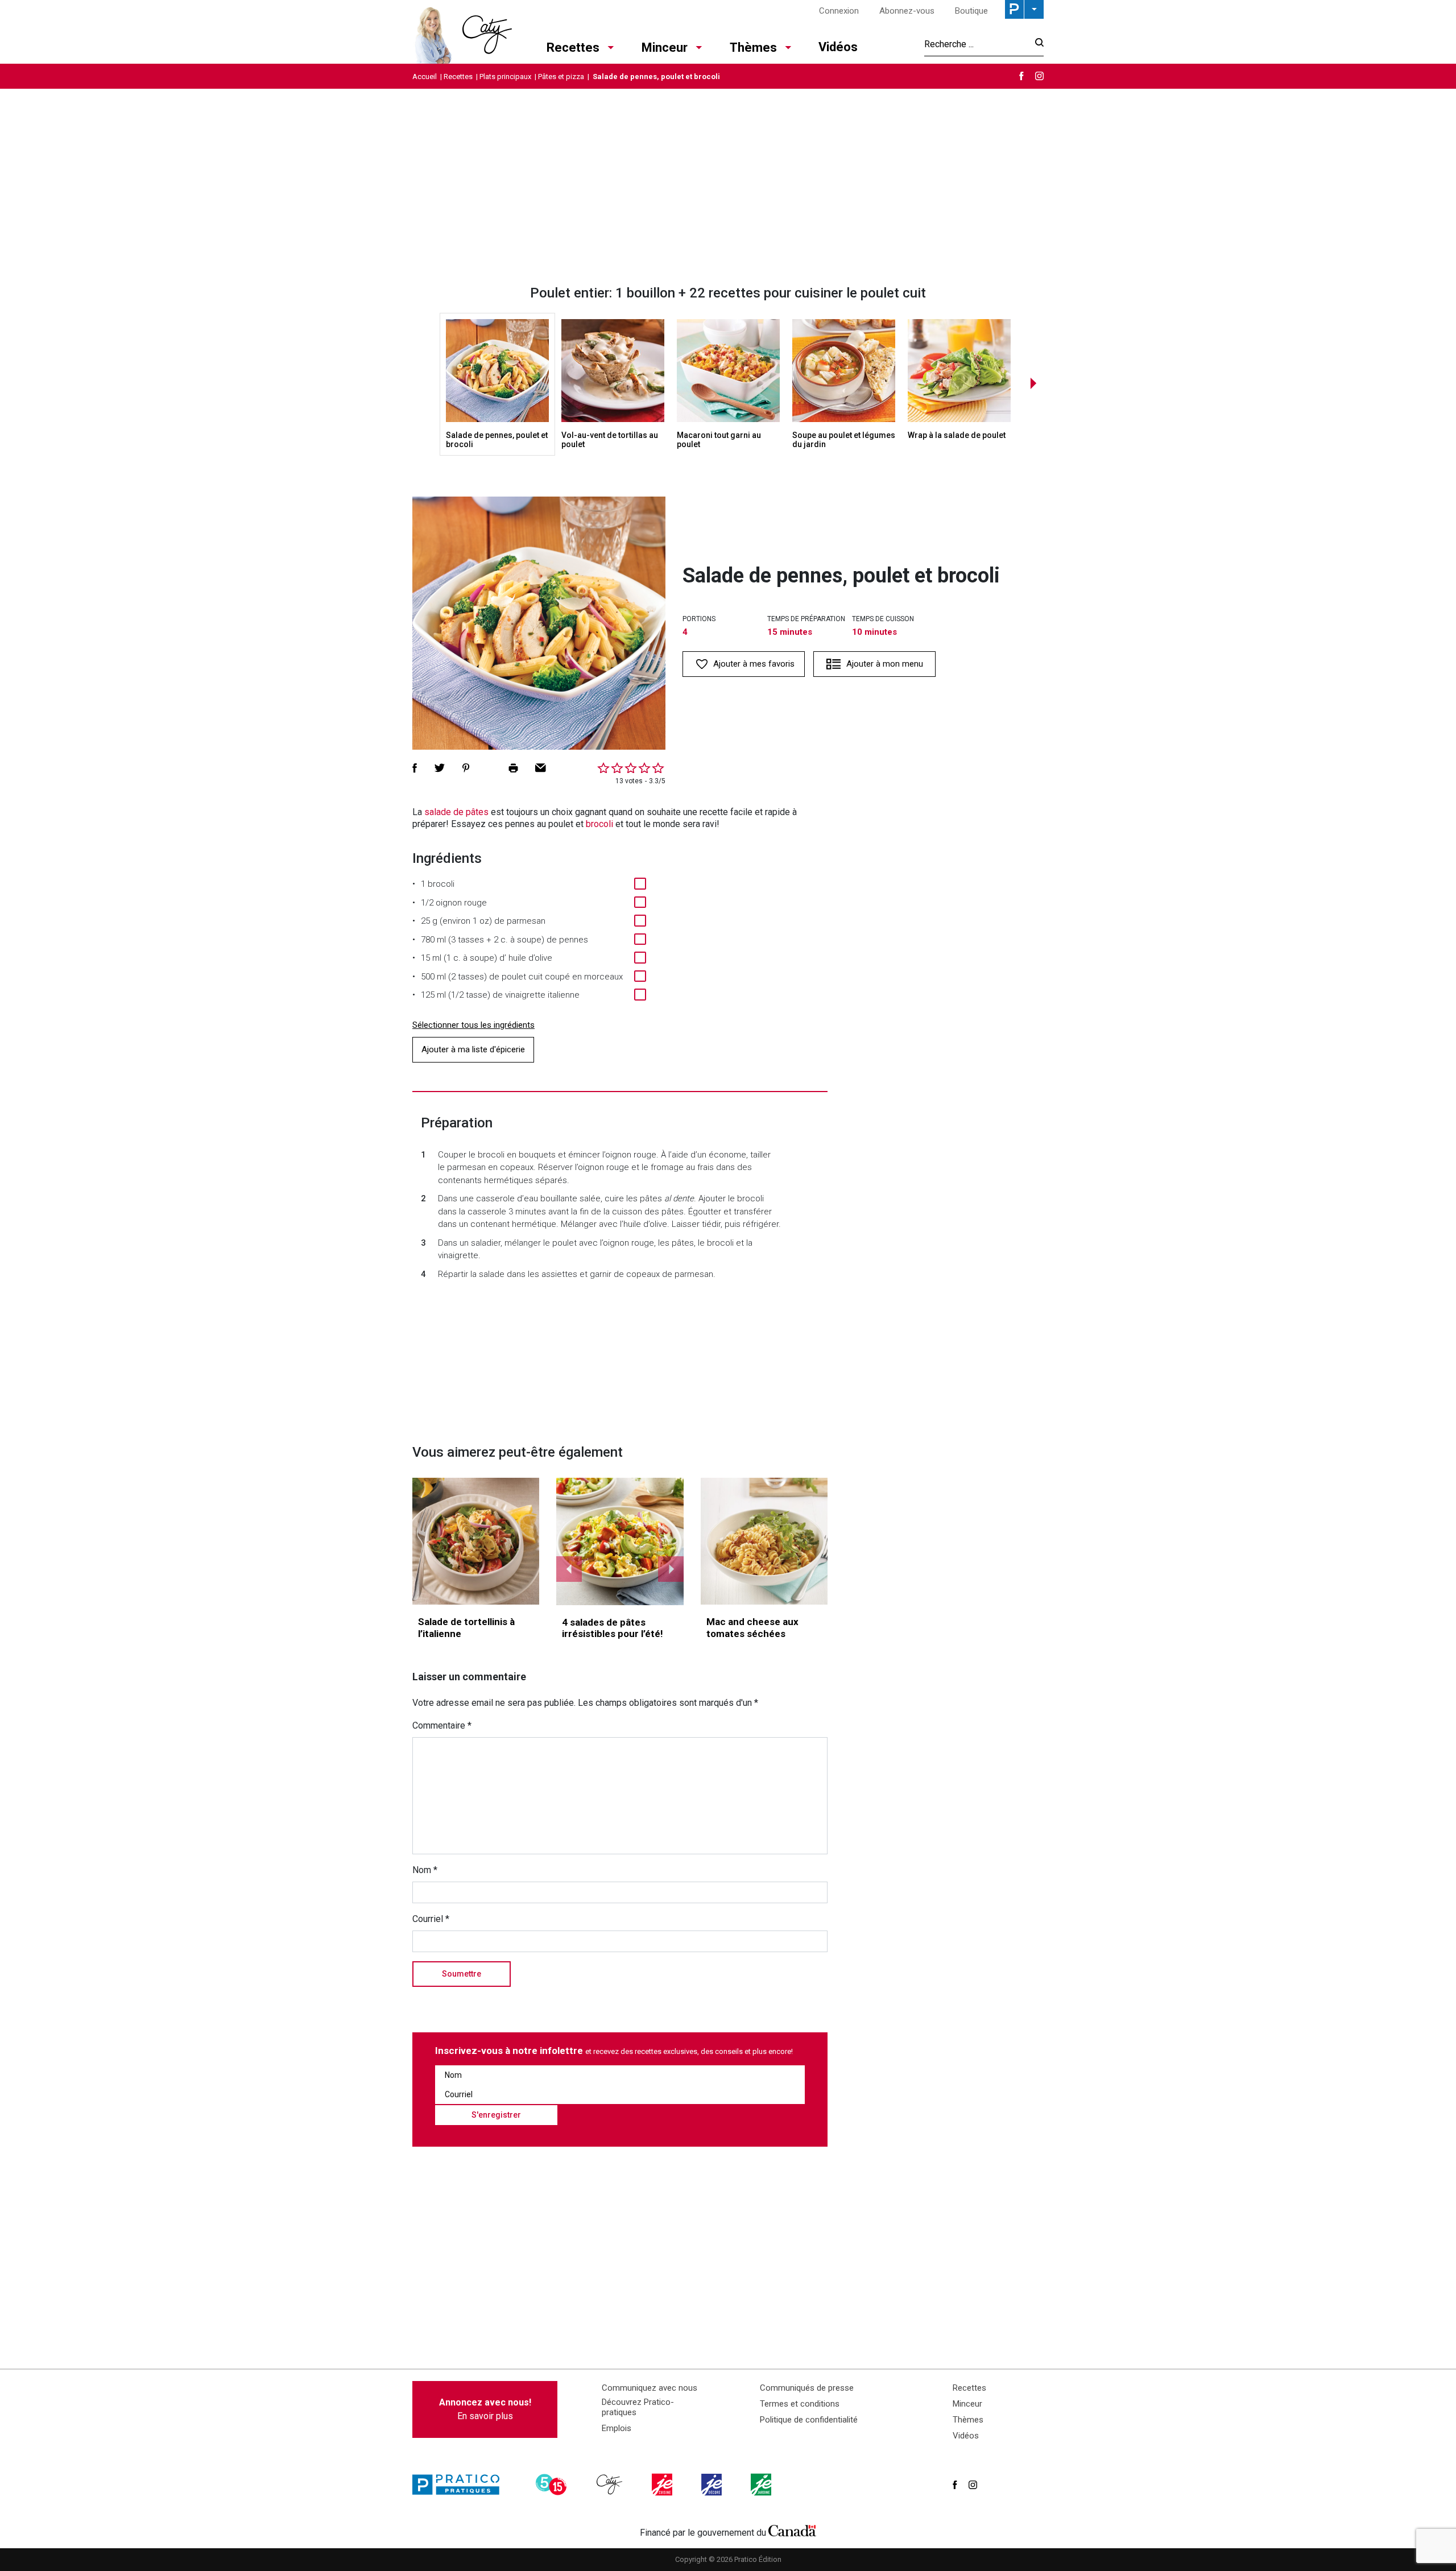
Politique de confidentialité (809, 2420)
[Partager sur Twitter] (440, 768)
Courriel (431, 1919)
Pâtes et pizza (561, 77)
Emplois (617, 2428)
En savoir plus (485, 2409)
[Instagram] (1039, 76)
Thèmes (753, 47)
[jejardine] (762, 2485)
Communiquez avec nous (650, 2388)
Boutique (971, 11)
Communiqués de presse (807, 2388)
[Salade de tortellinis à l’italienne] (476, 1541)
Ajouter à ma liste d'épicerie (473, 1049)
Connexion (839, 11)
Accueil (425, 77)
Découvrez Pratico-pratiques (638, 2407)
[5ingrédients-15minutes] (553, 2485)
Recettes (573, 47)
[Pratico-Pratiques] (461, 2485)
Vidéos (838, 47)
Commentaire (442, 1725)
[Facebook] (1021, 76)
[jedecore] (713, 2485)
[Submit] (1036, 44)
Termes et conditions (800, 2404)
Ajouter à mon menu (885, 664)
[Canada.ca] (792, 2530)
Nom (425, 1870)
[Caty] (611, 2485)
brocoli (599, 824)
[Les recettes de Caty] (462, 32)
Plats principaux (505, 77)
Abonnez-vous (907, 11)
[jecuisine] (663, 2485)
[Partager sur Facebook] (415, 768)
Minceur (665, 47)
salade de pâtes (456, 812)
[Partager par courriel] (541, 768)
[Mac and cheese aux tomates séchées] (764, 1541)
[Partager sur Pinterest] (466, 768)
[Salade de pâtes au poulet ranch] (620, 1541)
